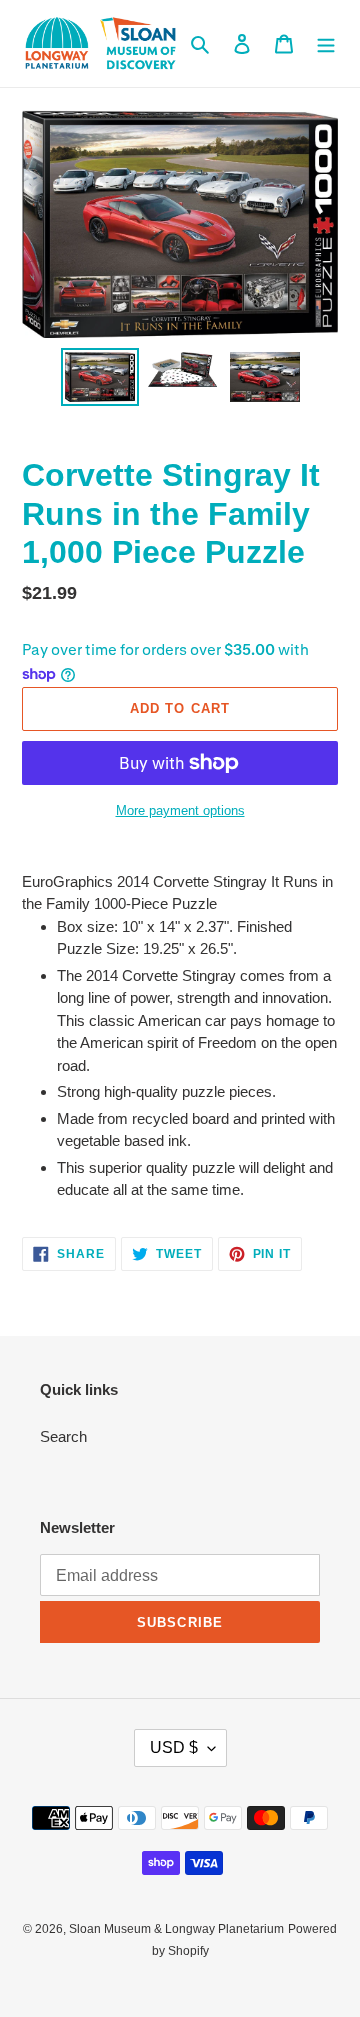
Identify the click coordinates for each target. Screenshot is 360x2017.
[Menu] (326, 43)
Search (63, 1436)
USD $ (174, 1747)
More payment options (180, 810)
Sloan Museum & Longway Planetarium (176, 1929)
